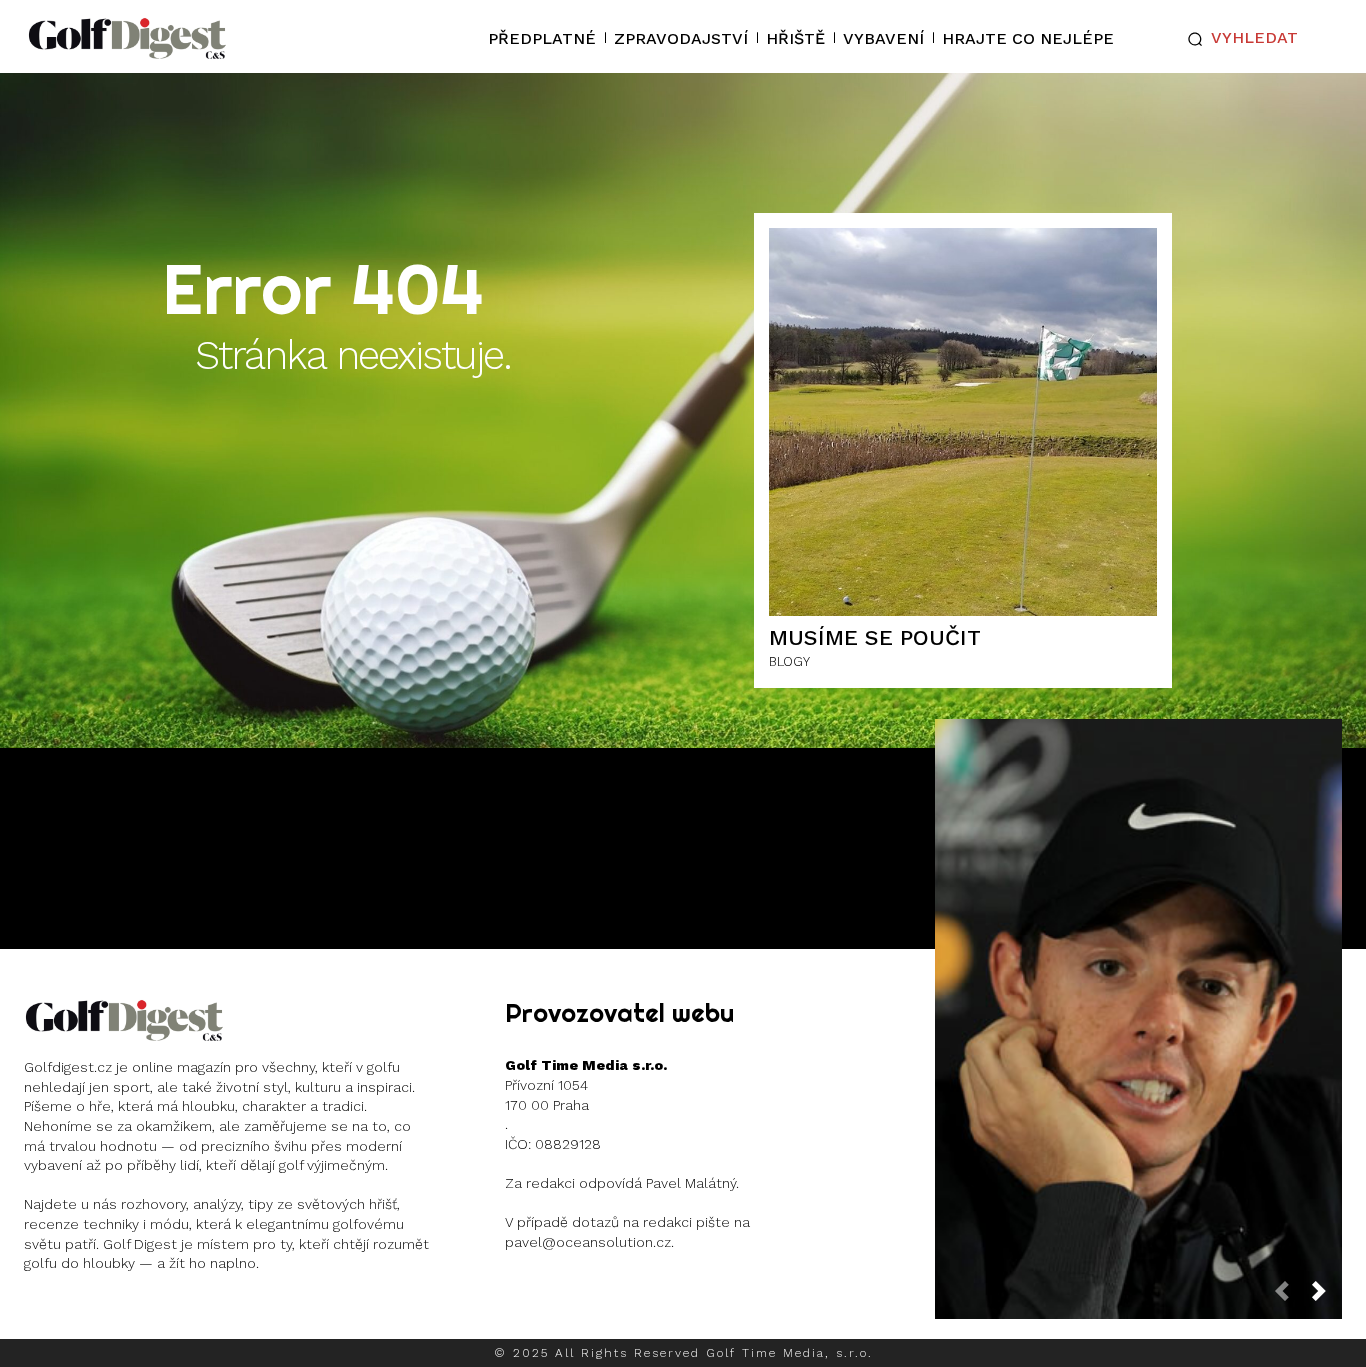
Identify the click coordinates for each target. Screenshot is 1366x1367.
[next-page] (1327, 1296)
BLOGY (789, 661)
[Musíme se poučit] (963, 422)
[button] (1239, 39)
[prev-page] (1290, 1296)
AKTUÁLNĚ (1136, 1093)
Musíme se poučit (875, 637)
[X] (167, 1316)
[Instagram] (41, 1316)
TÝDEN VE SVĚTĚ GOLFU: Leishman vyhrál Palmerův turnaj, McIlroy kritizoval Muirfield (1138, 1003)
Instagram (101, 1315)
